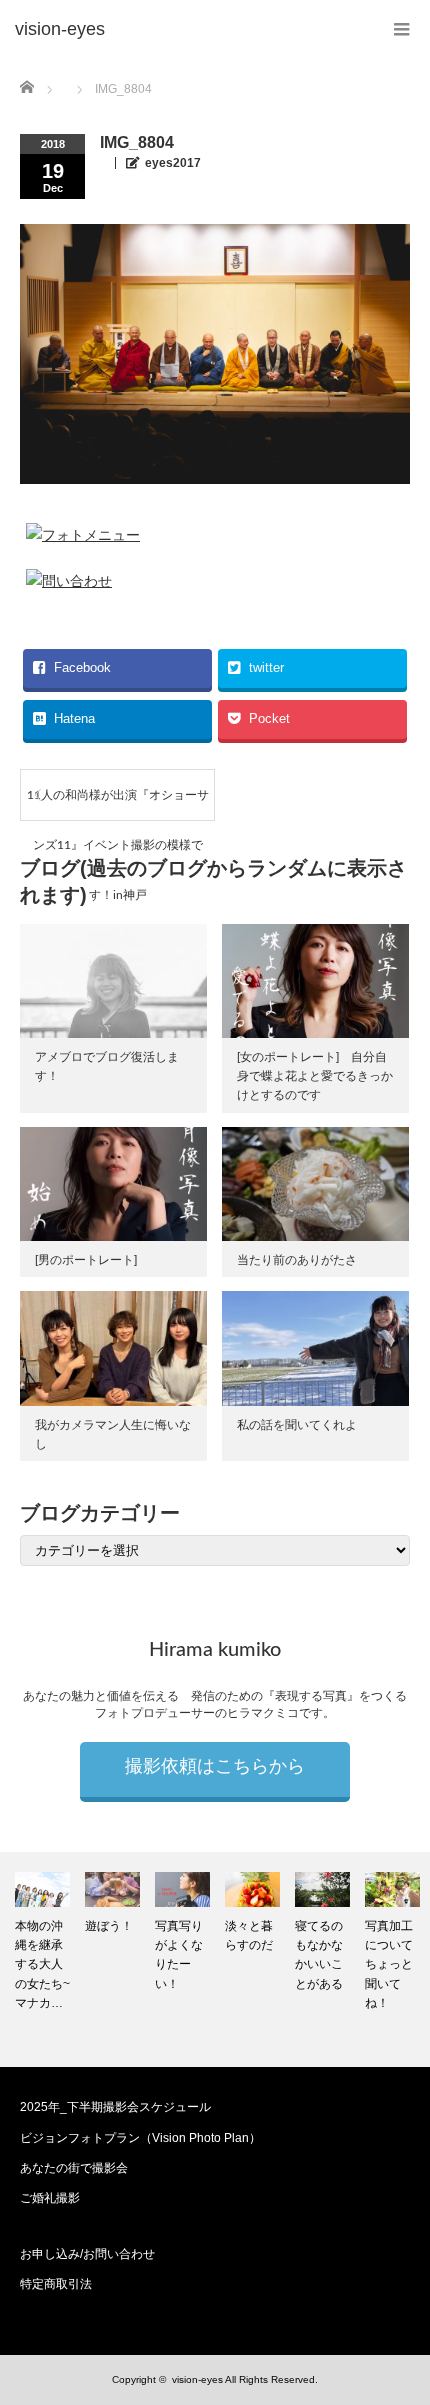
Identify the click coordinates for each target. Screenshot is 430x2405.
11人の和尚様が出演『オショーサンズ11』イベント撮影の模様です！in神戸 (118, 804)
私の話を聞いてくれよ (297, 1425)
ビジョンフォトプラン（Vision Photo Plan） (140, 2138)
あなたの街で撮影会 (74, 2168)
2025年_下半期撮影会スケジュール (115, 2107)
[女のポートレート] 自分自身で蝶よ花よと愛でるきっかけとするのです (315, 1076)
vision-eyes (197, 2379)
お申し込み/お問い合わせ (87, 2254)
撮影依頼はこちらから (215, 1767)
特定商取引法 (56, 2284)
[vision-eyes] (60, 30)
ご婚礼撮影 (50, 2198)
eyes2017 (173, 163)
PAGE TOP (399, 2311)
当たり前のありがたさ (297, 1260)
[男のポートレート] (86, 1260)
